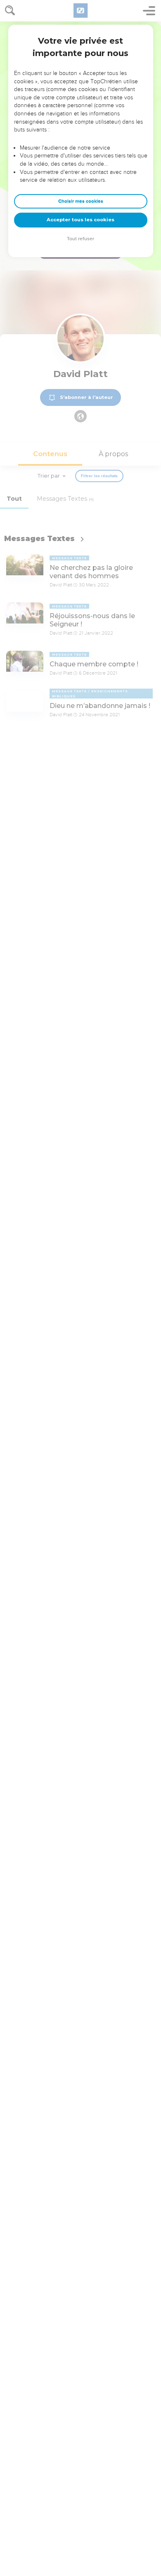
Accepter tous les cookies (80, 220)
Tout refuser (80, 239)
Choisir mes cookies (81, 201)
